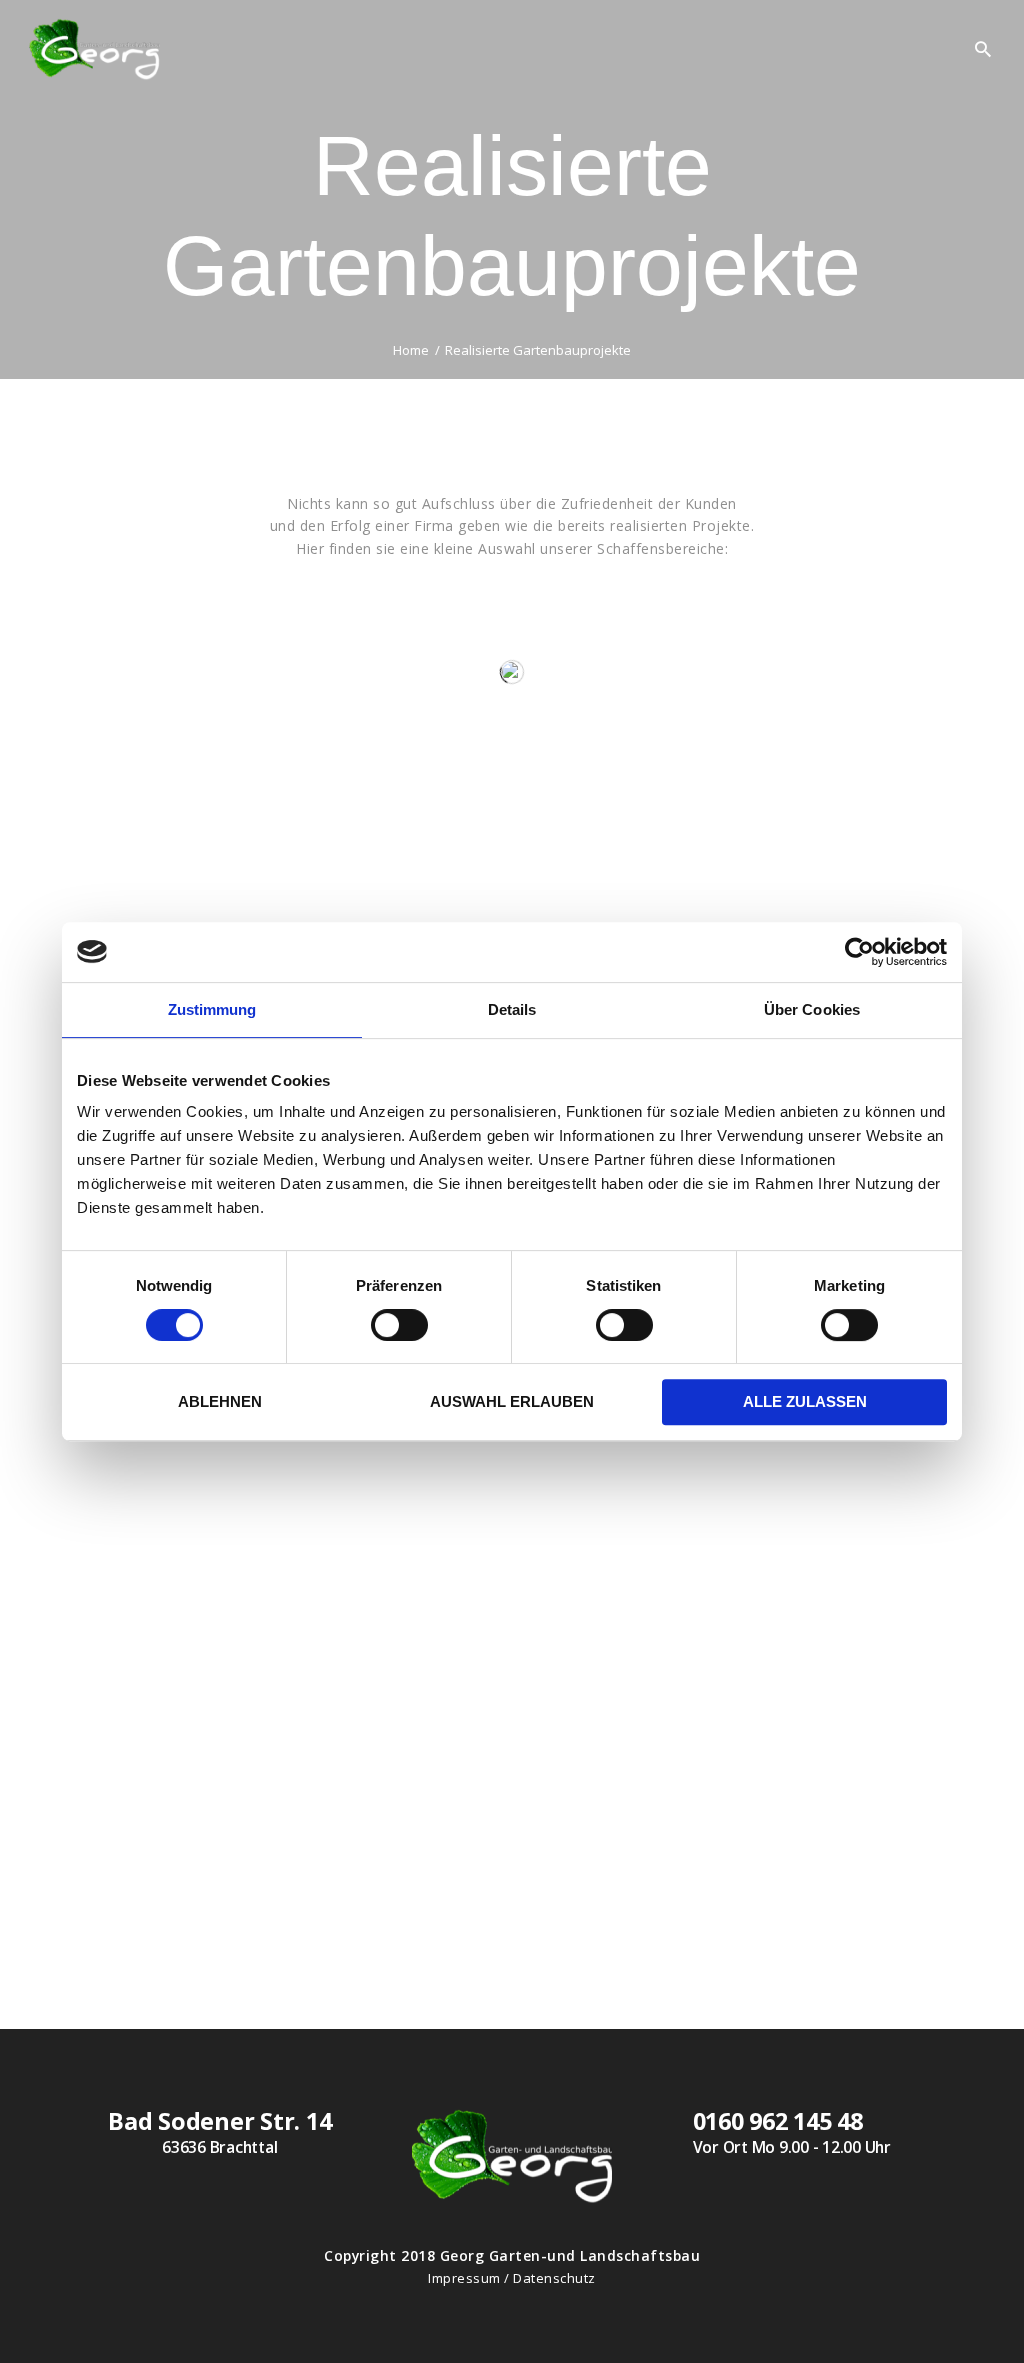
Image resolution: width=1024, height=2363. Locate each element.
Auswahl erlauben (512, 1401)
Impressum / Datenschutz (512, 2278)
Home (411, 350)
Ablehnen (220, 1401)
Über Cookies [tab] (812, 1009)
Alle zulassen (805, 1401)
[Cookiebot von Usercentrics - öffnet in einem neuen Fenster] (859, 952)
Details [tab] (512, 1009)
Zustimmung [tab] (212, 1009)
